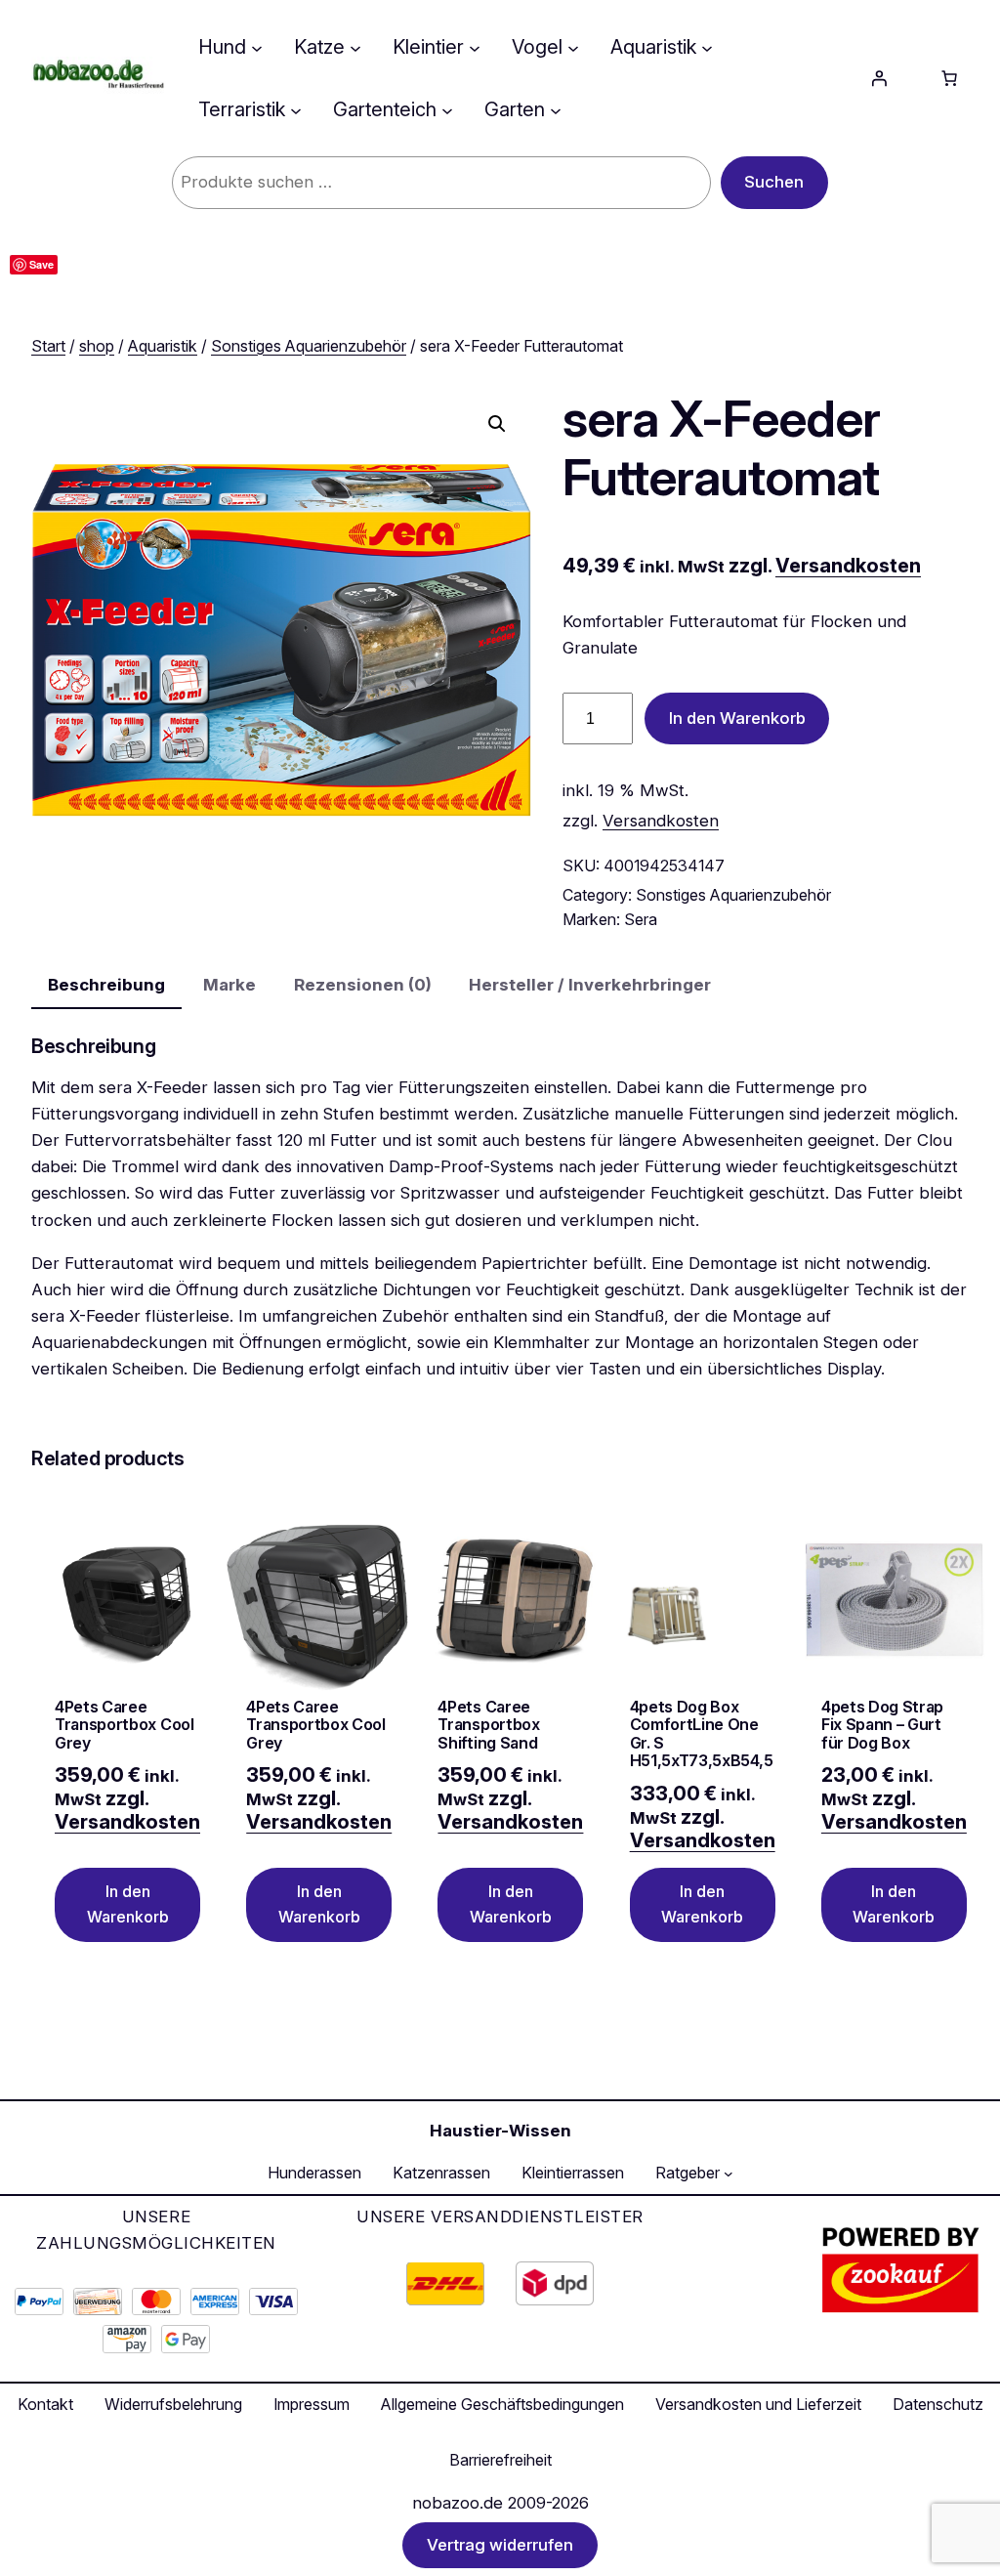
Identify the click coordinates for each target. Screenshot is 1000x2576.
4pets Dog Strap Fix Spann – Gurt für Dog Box (882, 1725)
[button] (497, 424)
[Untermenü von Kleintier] (475, 47)
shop (97, 346)
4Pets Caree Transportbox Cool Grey (125, 1725)
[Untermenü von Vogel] (573, 47)
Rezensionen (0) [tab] (363, 985)
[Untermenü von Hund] (257, 47)
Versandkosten (848, 566)
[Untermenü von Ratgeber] (729, 2174)
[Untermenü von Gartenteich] (447, 109)
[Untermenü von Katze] (355, 47)
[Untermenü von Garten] (556, 109)
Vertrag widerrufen (500, 2546)
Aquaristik (163, 346)
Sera (641, 919)
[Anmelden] (879, 78)
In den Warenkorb (737, 718)
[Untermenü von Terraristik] (296, 109)
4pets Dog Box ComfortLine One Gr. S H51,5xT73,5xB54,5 (702, 1734)
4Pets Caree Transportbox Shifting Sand (488, 1725)
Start (48, 346)
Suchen (774, 182)
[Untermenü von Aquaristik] (707, 47)
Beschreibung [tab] (106, 985)
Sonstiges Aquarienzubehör (309, 346)
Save (42, 264)
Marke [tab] (229, 985)
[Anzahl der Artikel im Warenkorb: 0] (949, 78)
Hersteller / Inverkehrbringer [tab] (590, 985)
